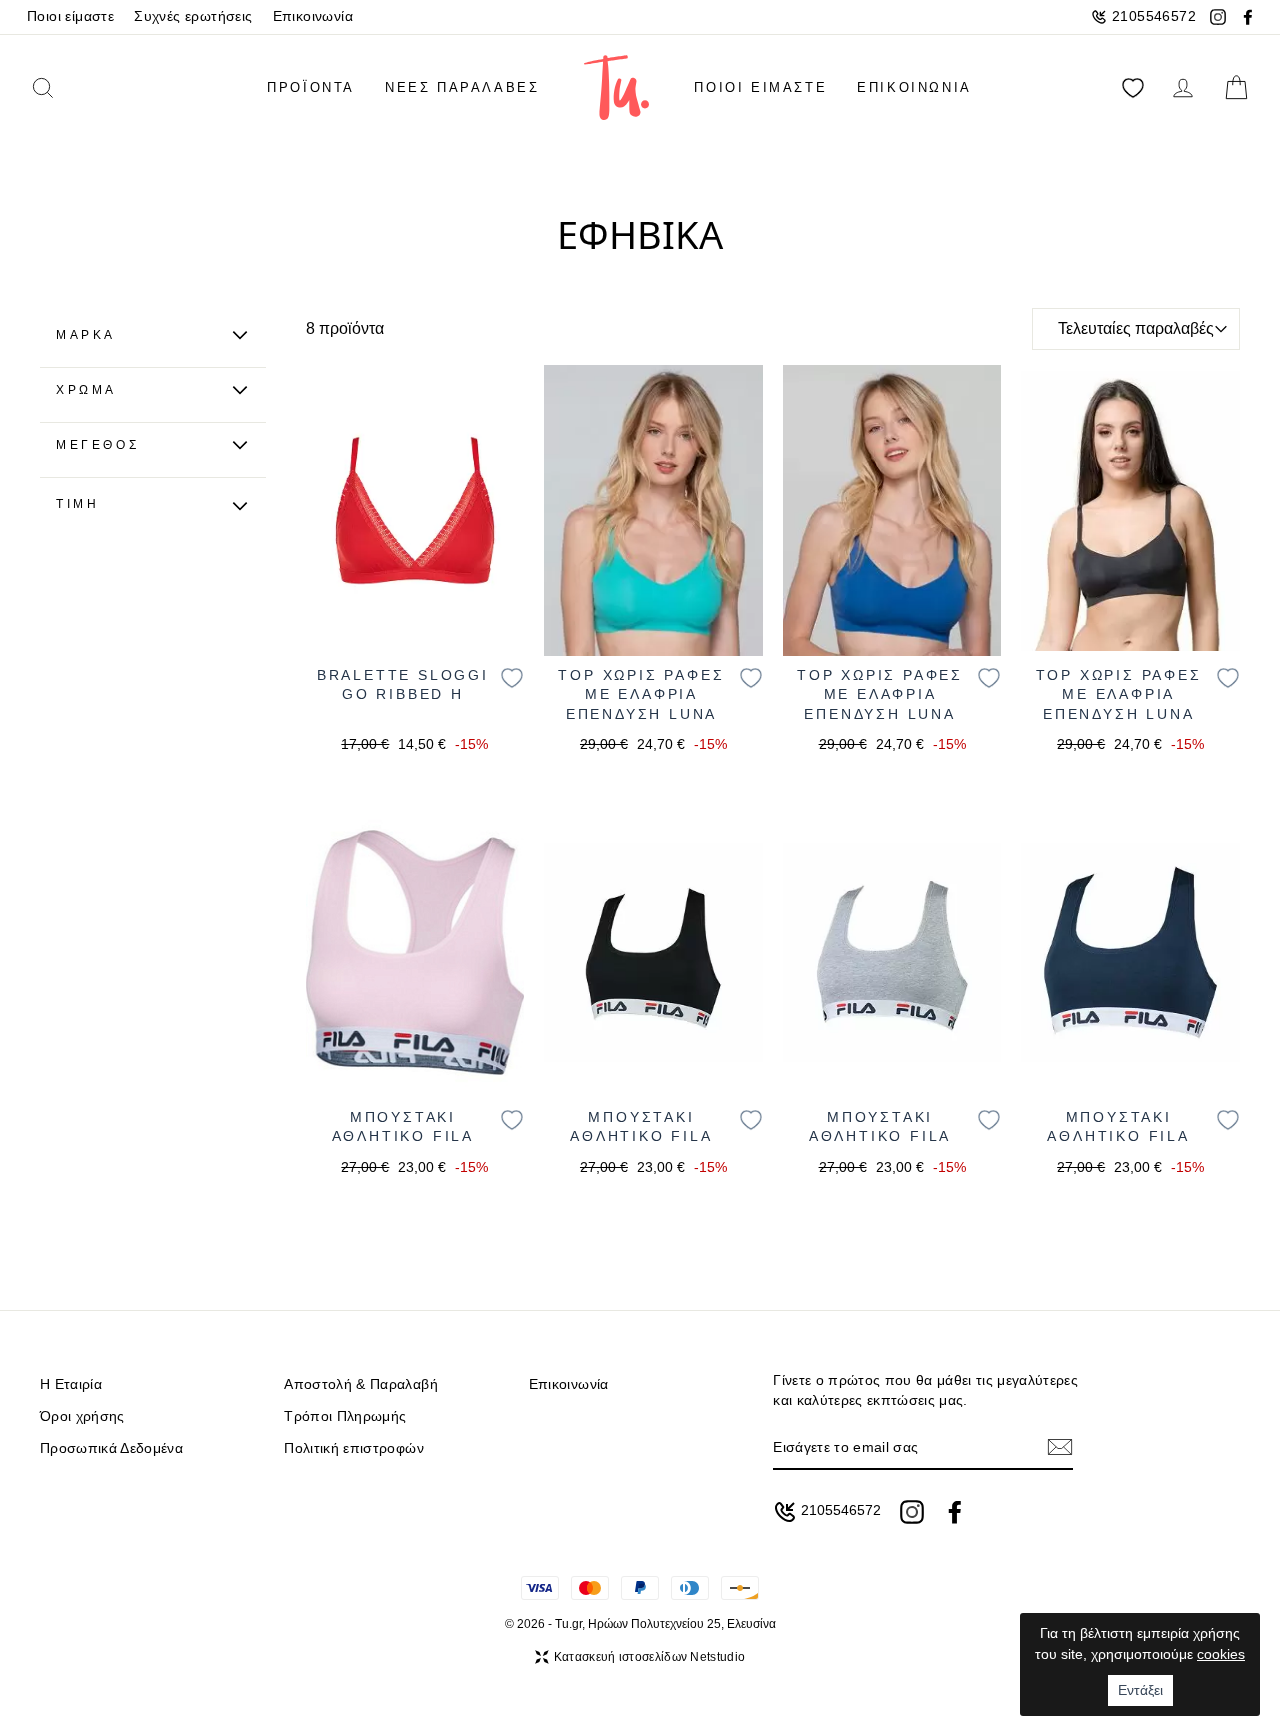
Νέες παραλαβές (462, 87)
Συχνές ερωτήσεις (193, 16)
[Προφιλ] (1183, 87)
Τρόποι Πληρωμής (345, 1416)
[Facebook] (1248, 17)
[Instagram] (1218, 17)
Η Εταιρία (71, 1384)
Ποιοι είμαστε (70, 16)
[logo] (616, 87)
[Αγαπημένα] (1133, 87)
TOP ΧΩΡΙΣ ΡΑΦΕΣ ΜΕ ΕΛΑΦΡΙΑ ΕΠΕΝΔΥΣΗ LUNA (641, 694)
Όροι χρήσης (82, 1416)
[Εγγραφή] (1060, 1447)
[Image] (415, 510)
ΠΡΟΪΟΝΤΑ (311, 87)
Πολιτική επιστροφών (353, 1448)
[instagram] (912, 1512)
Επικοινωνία (313, 16)
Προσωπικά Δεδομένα (111, 1448)
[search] (71, 87)
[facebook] (955, 1512)
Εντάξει (1140, 1690)
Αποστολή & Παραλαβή (360, 1384)
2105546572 (1154, 16)
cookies (1221, 1654)
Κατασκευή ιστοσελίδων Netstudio (649, 1657)
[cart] (1236, 87)
